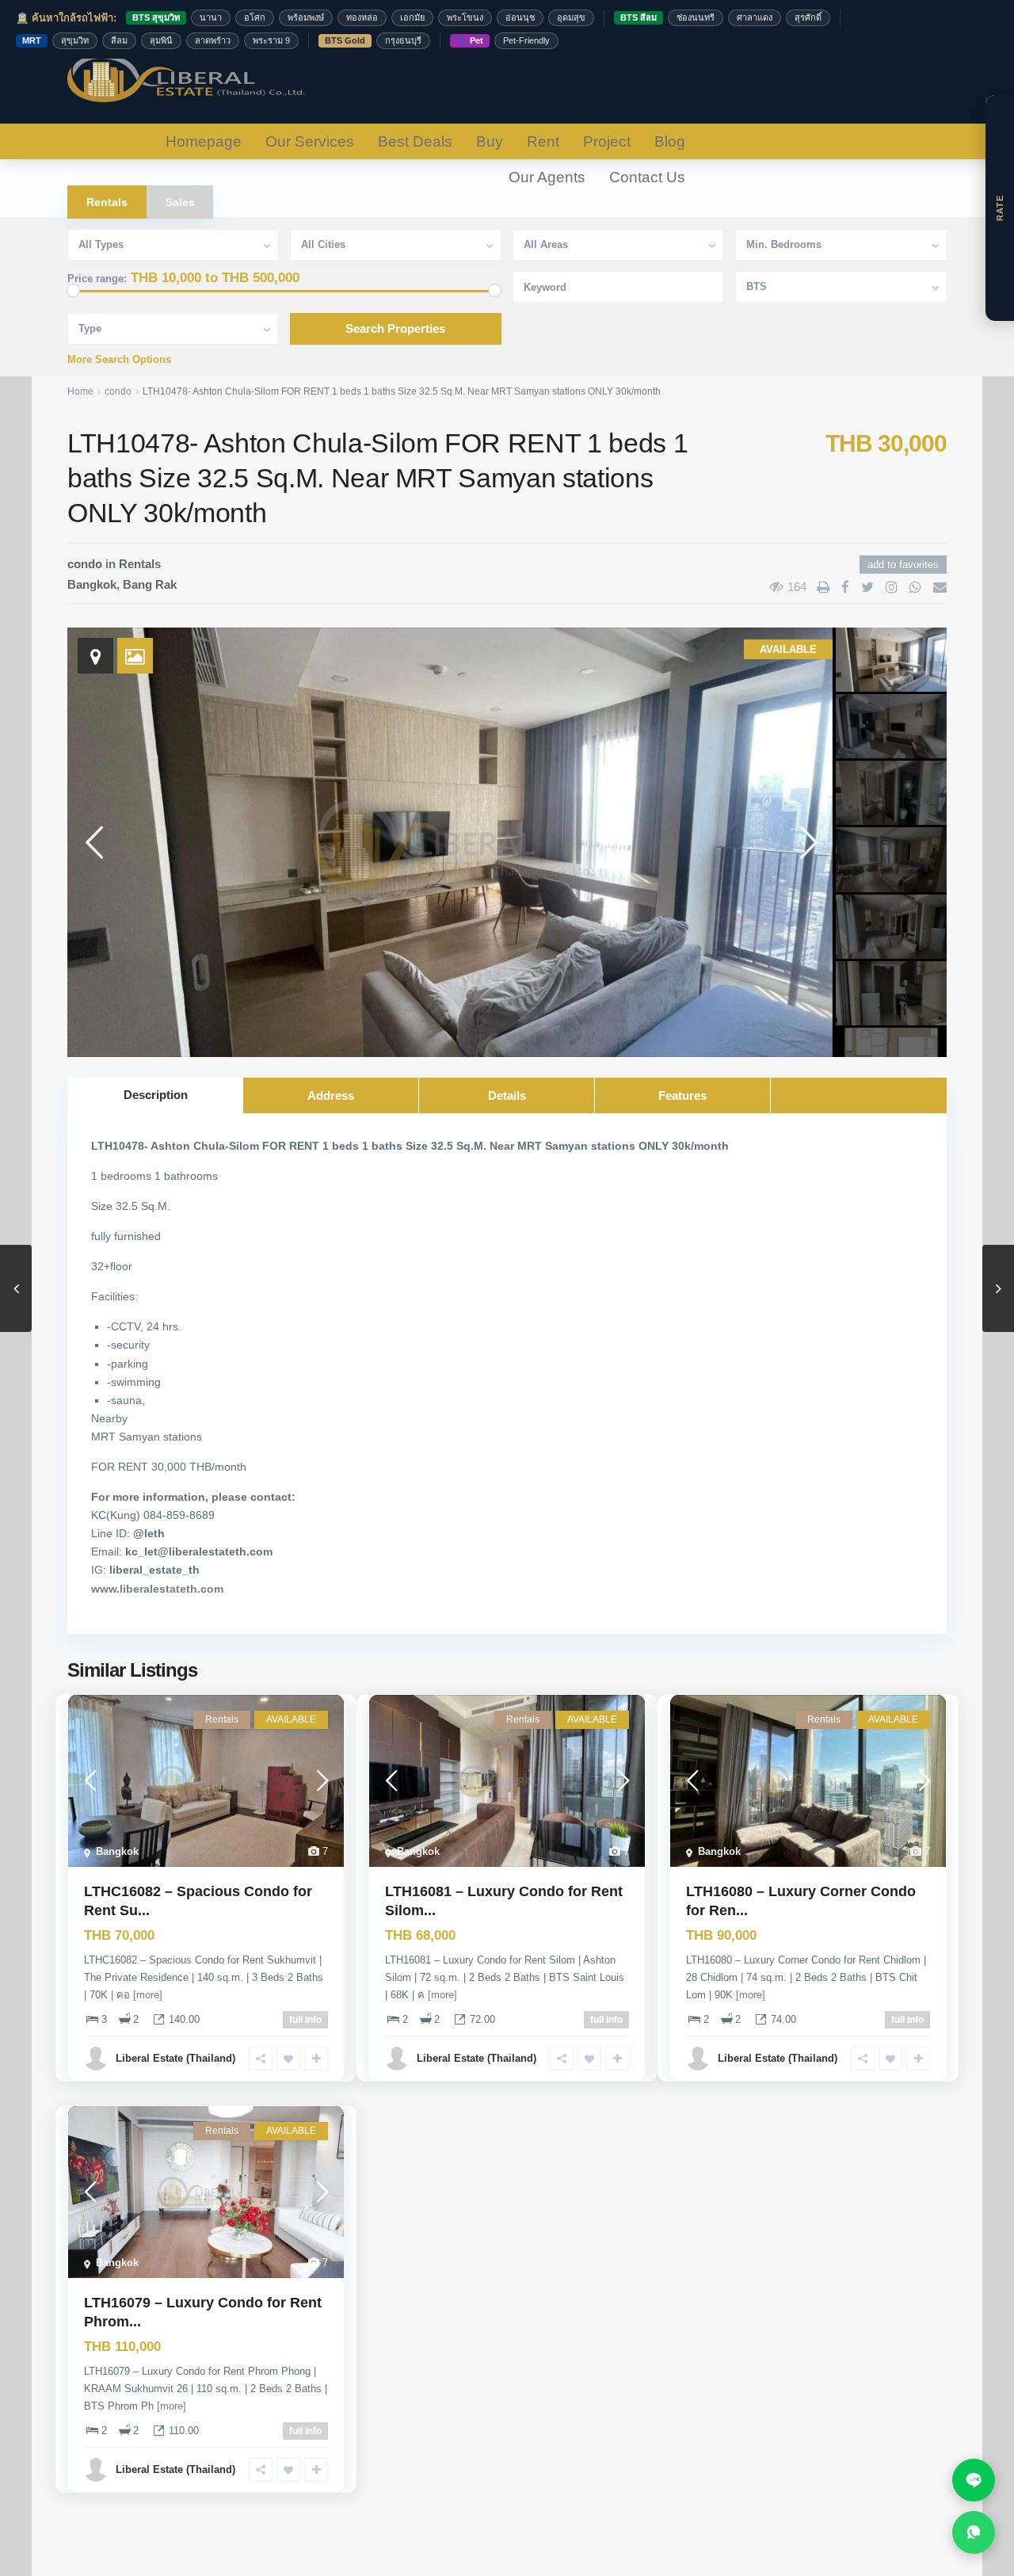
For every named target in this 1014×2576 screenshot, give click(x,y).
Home (80, 391)
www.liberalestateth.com (157, 1589)
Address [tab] (331, 1095)
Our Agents (547, 177)
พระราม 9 (271, 40)
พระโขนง (465, 17)
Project (607, 141)
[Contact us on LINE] (974, 2480)
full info (305, 2020)
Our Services (310, 141)
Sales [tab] (180, 202)
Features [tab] (682, 1095)
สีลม (119, 40)
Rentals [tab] (107, 202)
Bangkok (92, 584)
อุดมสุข (571, 17)
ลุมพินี (161, 40)
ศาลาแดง (755, 17)
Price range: (97, 279)
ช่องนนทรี (696, 17)
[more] (148, 1995)
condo (118, 391)
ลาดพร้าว (213, 40)
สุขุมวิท (75, 40)
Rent (543, 141)
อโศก (255, 17)
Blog (670, 141)
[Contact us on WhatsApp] (974, 2532)
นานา (211, 17)
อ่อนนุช (520, 17)
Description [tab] (156, 1095)
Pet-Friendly (526, 40)
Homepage (204, 141)
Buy (490, 141)
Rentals (140, 564)
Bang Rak (150, 584)
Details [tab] (507, 1095)
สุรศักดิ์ (808, 17)
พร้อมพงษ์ (306, 17)
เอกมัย (412, 17)
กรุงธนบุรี (403, 40)
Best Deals (415, 141)
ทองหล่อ (362, 17)
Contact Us (647, 177)
